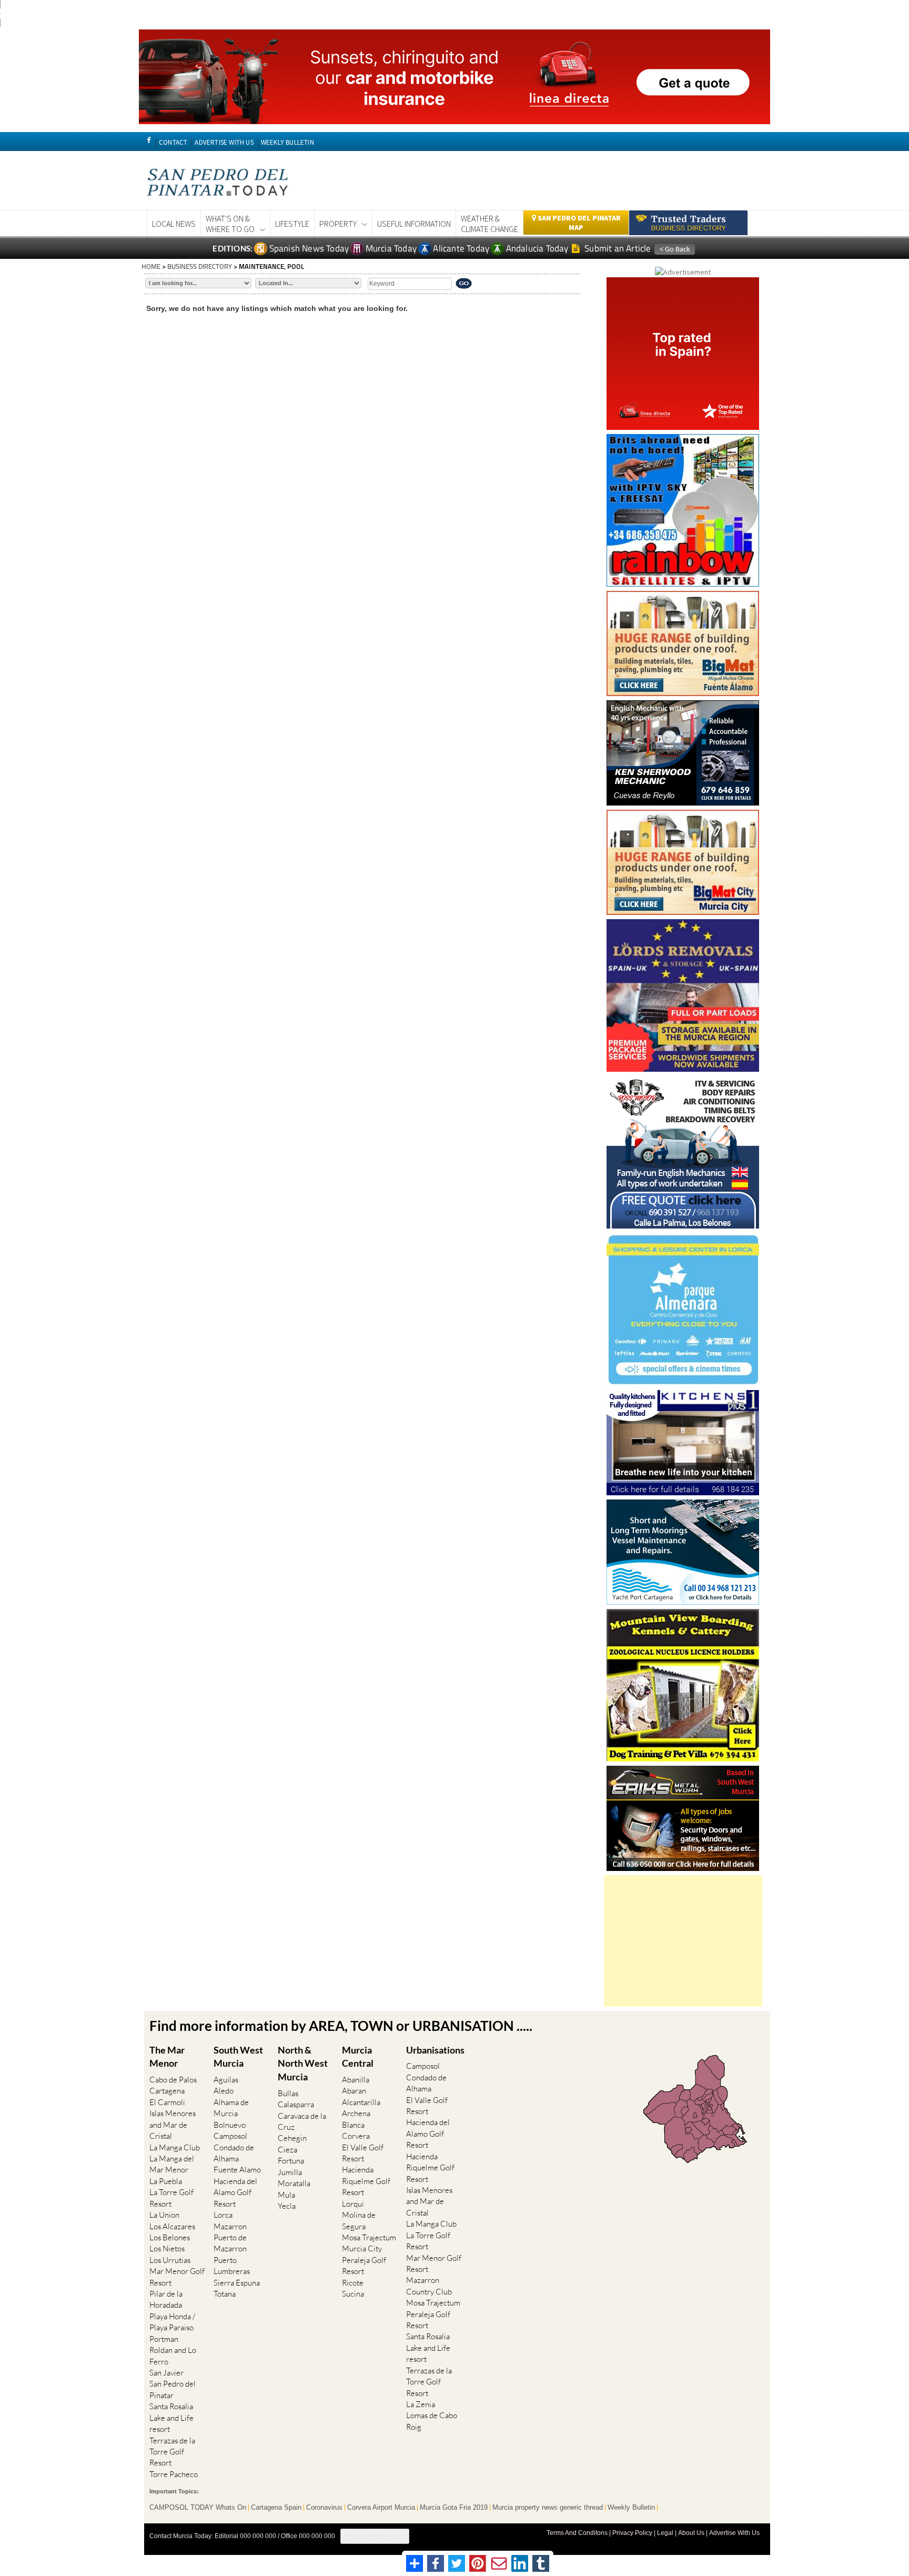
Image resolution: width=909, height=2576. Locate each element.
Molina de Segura (359, 2220)
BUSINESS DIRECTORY (200, 266)
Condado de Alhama (234, 2153)
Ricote (353, 2283)
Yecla (287, 2206)
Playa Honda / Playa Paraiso (172, 2322)
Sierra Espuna (237, 2283)
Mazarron (230, 2226)
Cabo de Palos (173, 2080)
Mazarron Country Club (429, 2286)
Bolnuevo (230, 2125)
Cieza (287, 2150)
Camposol (230, 2136)
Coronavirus (324, 2508)
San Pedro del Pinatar (173, 2389)
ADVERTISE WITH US (224, 142)
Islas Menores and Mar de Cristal (173, 2125)
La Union (164, 2215)
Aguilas (226, 2080)
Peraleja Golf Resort (364, 2266)
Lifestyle (292, 224)
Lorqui (353, 2204)
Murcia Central (358, 2057)
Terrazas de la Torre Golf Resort (172, 2452)
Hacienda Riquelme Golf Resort (366, 2181)
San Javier (166, 2373)
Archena (356, 2113)
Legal (665, 2533)
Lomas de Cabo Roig (432, 2421)
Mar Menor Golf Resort (177, 2277)
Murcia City (362, 2248)
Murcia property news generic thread (548, 2508)
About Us (691, 2533)
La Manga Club (175, 2147)
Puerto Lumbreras (232, 2266)
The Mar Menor (167, 2057)
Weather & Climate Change (489, 224)
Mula (286, 2195)
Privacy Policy (632, 2533)
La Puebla (166, 2181)
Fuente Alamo (237, 2170)
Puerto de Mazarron (230, 2243)
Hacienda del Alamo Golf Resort (235, 2192)
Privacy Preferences (375, 2536)
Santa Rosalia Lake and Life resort (171, 2418)
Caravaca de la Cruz (302, 2121)
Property (338, 224)
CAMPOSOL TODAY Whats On (198, 2508)
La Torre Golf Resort (171, 2198)
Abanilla (356, 2080)
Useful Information (414, 224)
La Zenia (421, 2404)
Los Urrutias (170, 2260)
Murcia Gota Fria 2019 (454, 2508)
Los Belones (170, 2237)
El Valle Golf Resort (363, 2153)
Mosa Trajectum (369, 2237)
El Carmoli (167, 2102)
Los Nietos (167, 2248)
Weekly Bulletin (631, 2508)
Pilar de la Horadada (166, 2299)
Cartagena (167, 2091)
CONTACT (173, 142)
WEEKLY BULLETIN (287, 142)
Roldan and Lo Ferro (173, 2356)
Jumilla (290, 2172)
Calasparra (296, 2104)
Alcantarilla (361, 2102)
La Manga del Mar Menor (172, 2164)
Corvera (356, 2136)
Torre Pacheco (174, 2474)
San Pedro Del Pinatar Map (578, 223)
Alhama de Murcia (231, 2108)
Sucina (353, 2294)
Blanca (353, 2125)
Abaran (354, 2091)
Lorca (223, 2215)
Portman (164, 2339)
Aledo (224, 2091)
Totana (225, 2294)
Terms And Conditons (577, 2533)
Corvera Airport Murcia (381, 2508)
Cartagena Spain (276, 2508)
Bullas (288, 2093)
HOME (151, 266)
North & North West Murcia (303, 2063)
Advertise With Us (734, 2533)
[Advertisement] (683, 1941)
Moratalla (294, 2183)
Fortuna (291, 2161)
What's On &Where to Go (230, 224)
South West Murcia (238, 2057)
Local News (174, 224)
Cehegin (292, 2138)
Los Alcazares (172, 2226)
